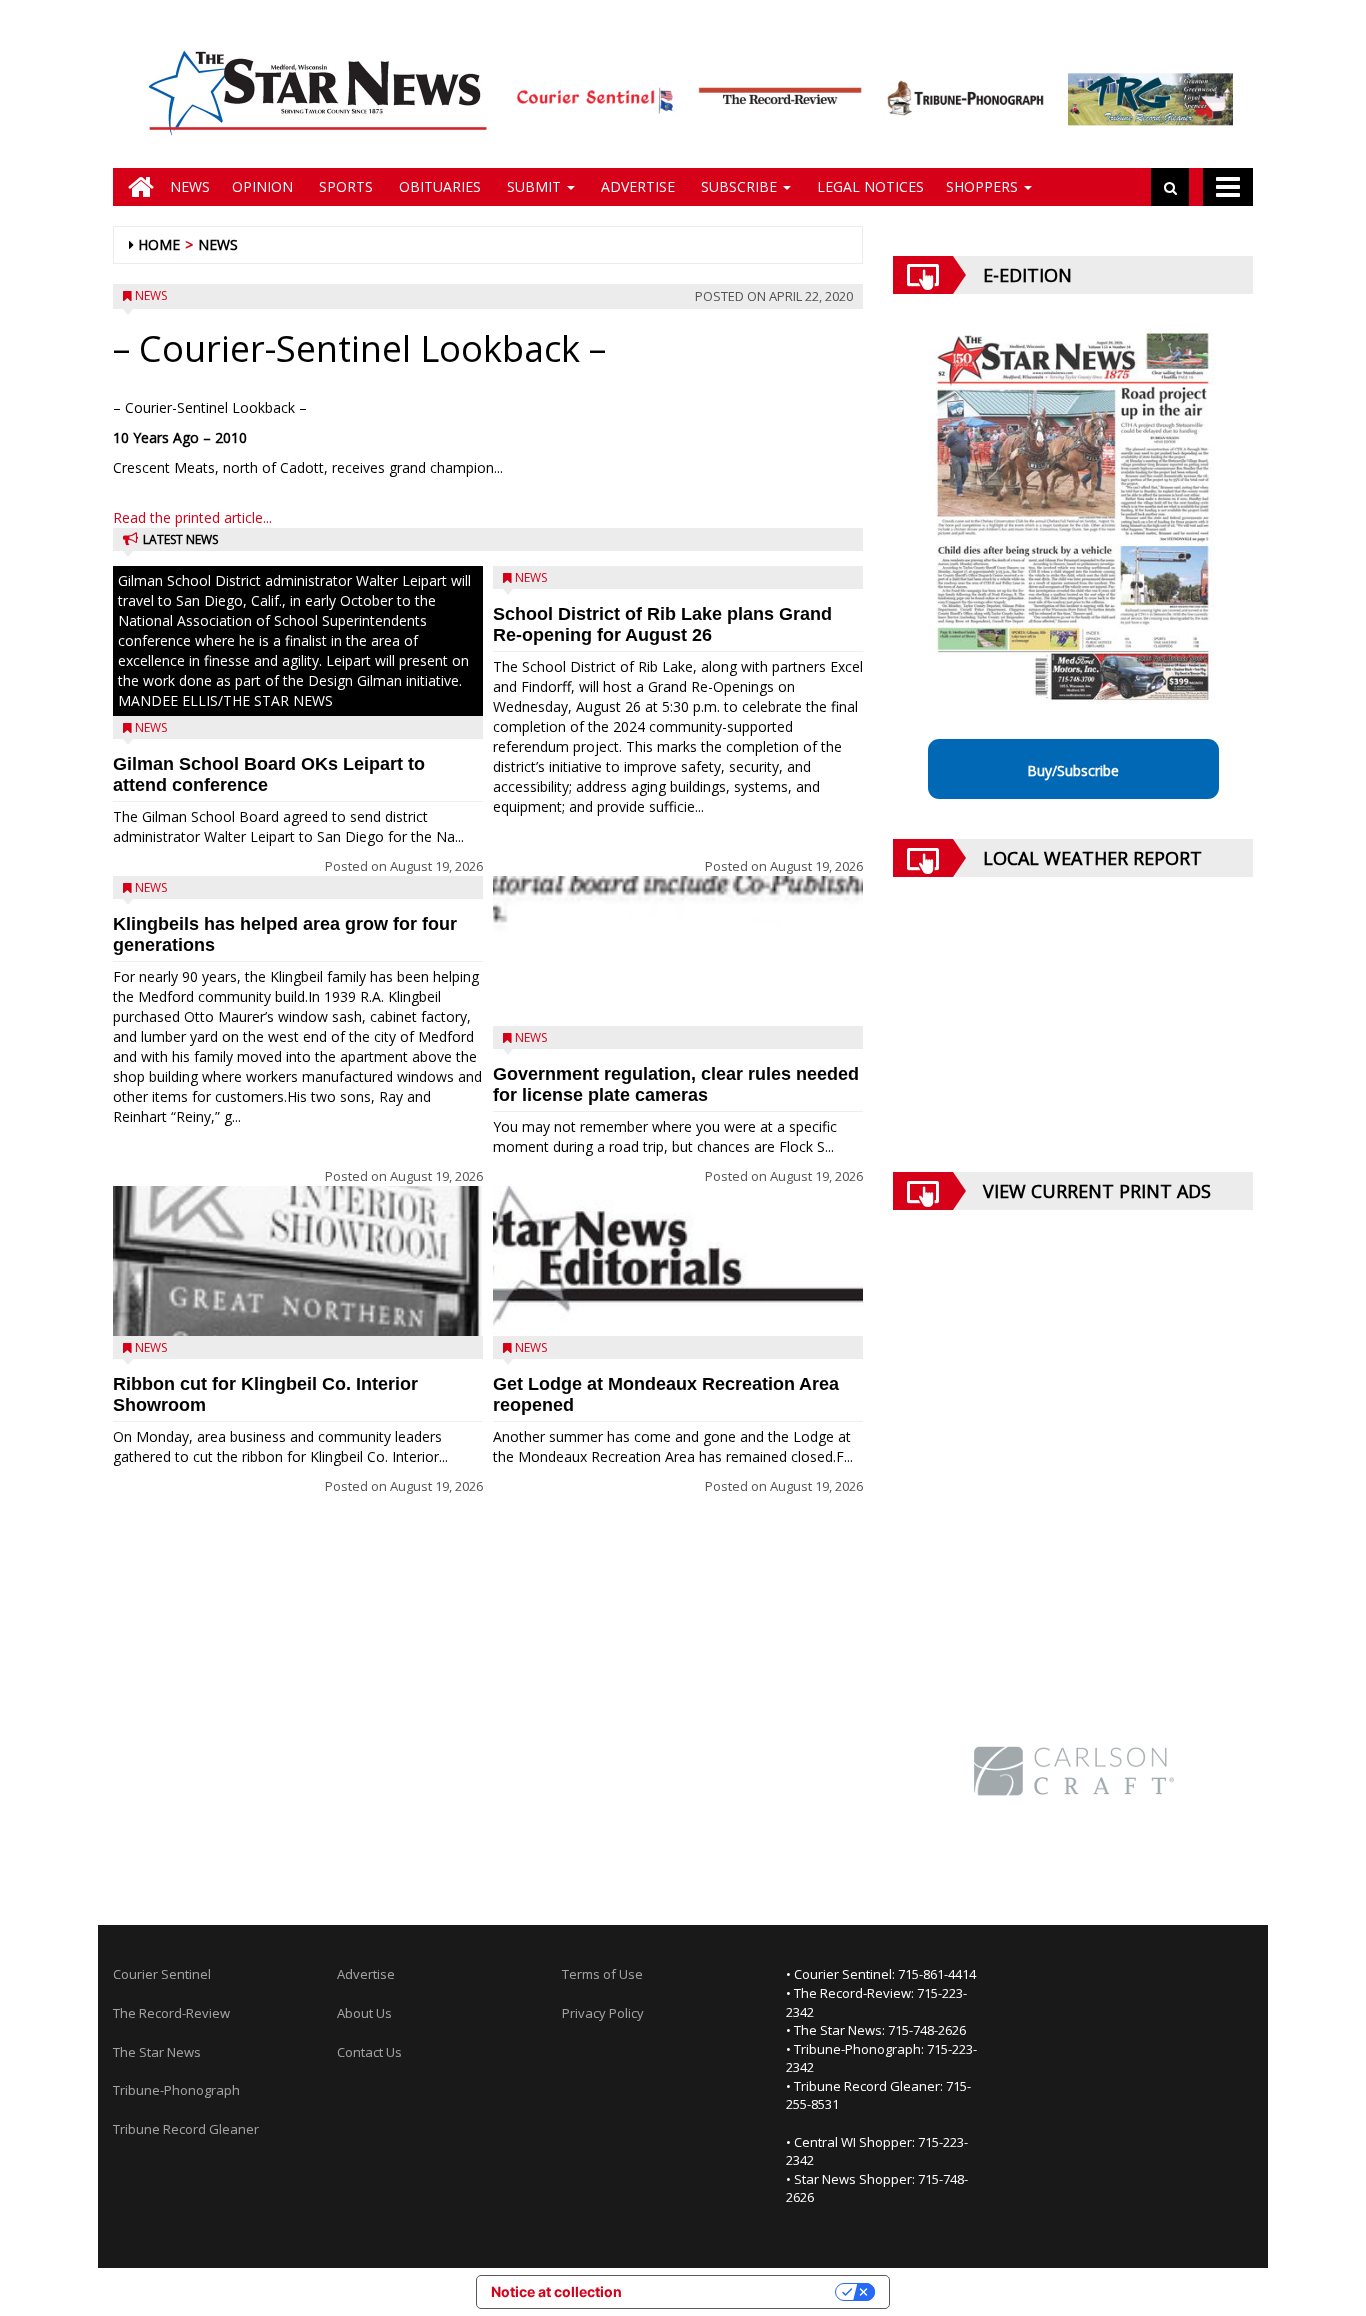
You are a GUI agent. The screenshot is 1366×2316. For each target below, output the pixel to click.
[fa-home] (136, 187)
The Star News (157, 2052)
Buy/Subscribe (1073, 770)
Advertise (636, 186)
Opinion (262, 186)
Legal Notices (868, 186)
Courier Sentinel (162, 1974)
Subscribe (739, 186)
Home (159, 244)
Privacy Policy (603, 2013)
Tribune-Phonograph (176, 2090)
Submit (534, 186)
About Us (364, 2013)
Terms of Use (602, 1974)
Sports (344, 186)
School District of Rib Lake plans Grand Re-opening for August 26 (662, 624)
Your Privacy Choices (737, 2291)
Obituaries (438, 186)
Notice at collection (556, 2291)
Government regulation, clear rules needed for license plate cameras (676, 1084)
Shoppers (984, 186)
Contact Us (369, 2052)
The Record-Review (171, 2013)
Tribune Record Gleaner (186, 2129)
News (190, 186)
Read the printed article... (192, 517)
